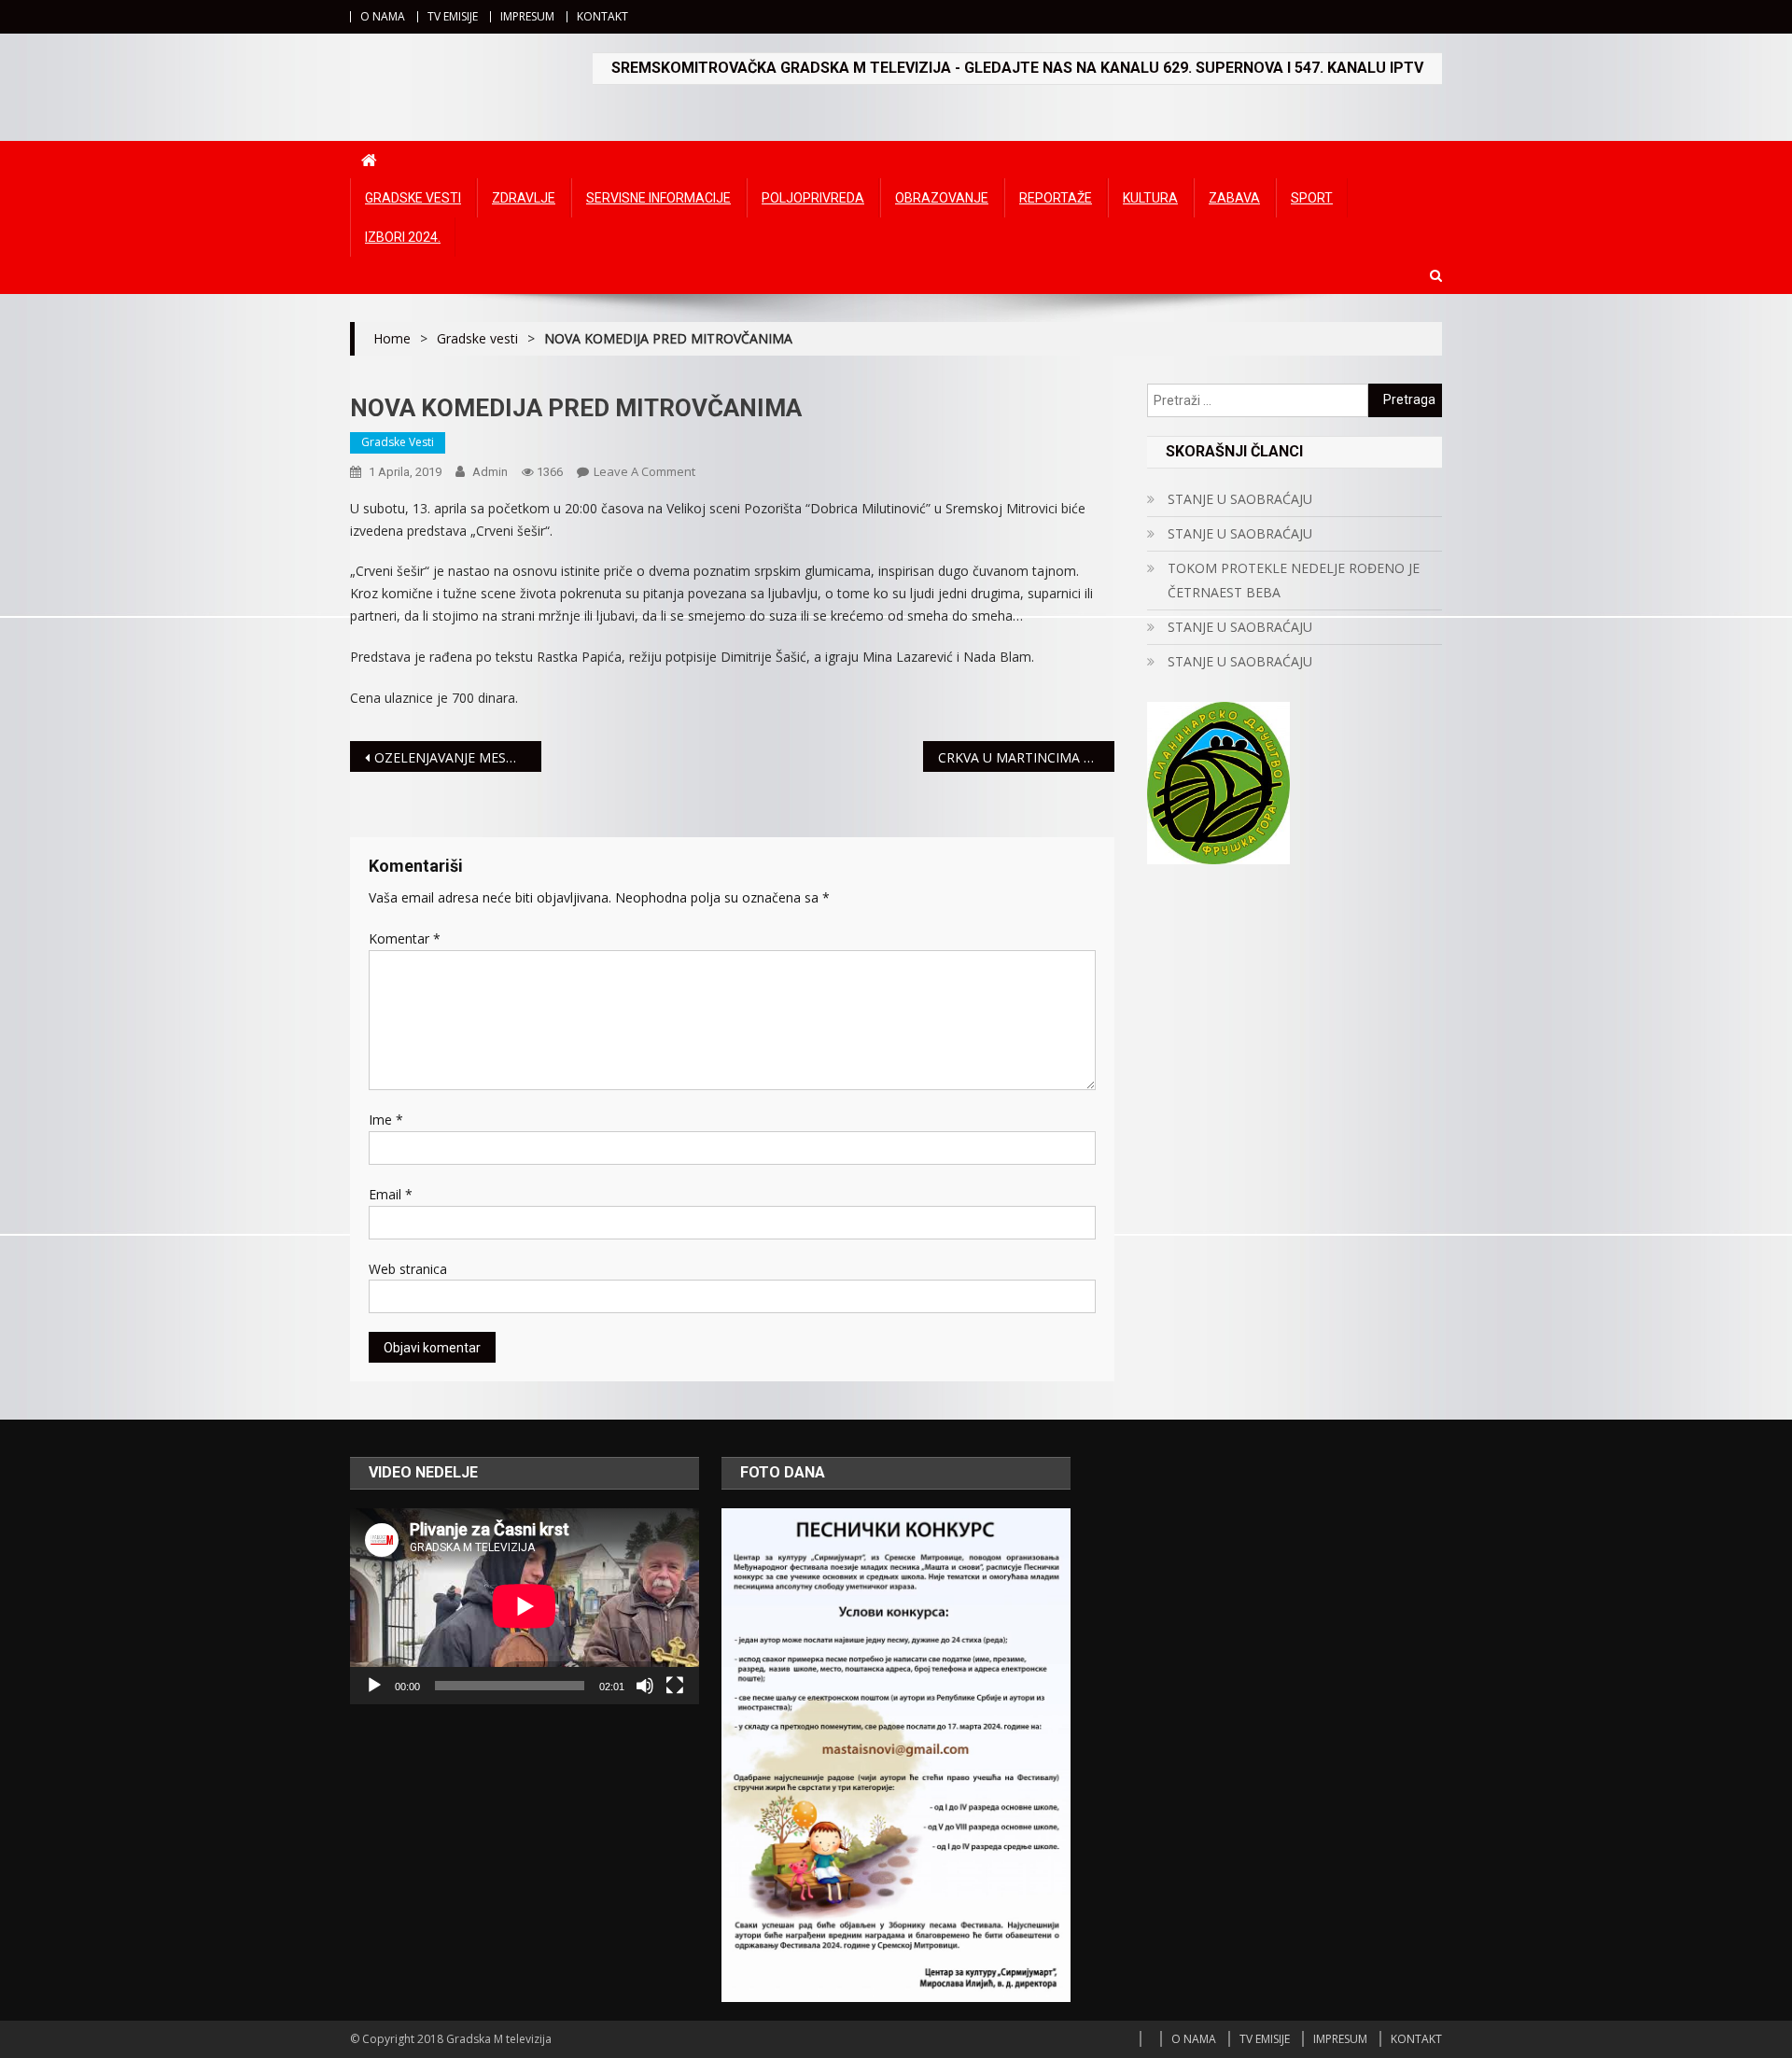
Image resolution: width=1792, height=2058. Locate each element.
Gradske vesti (413, 198)
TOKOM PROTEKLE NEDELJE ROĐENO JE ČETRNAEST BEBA (1294, 580)
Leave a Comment (644, 471)
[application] (525, 1606)
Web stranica (408, 1269)
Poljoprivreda (813, 198)
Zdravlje (524, 198)
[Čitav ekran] (675, 1686)
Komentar (405, 938)
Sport (1312, 198)
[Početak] (374, 1686)
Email (391, 1194)
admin (490, 472)
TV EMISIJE (453, 16)
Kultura (1150, 198)
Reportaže (1056, 198)
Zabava (1234, 198)
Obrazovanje (942, 198)
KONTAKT (602, 16)
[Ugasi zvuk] (645, 1686)
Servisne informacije (658, 198)
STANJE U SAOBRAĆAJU (1240, 499)
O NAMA (383, 16)
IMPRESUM (527, 16)
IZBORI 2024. (403, 237)
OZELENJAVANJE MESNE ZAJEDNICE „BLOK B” (458, 757)
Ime (386, 1120)
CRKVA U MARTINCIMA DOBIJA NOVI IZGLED (1026, 757)
